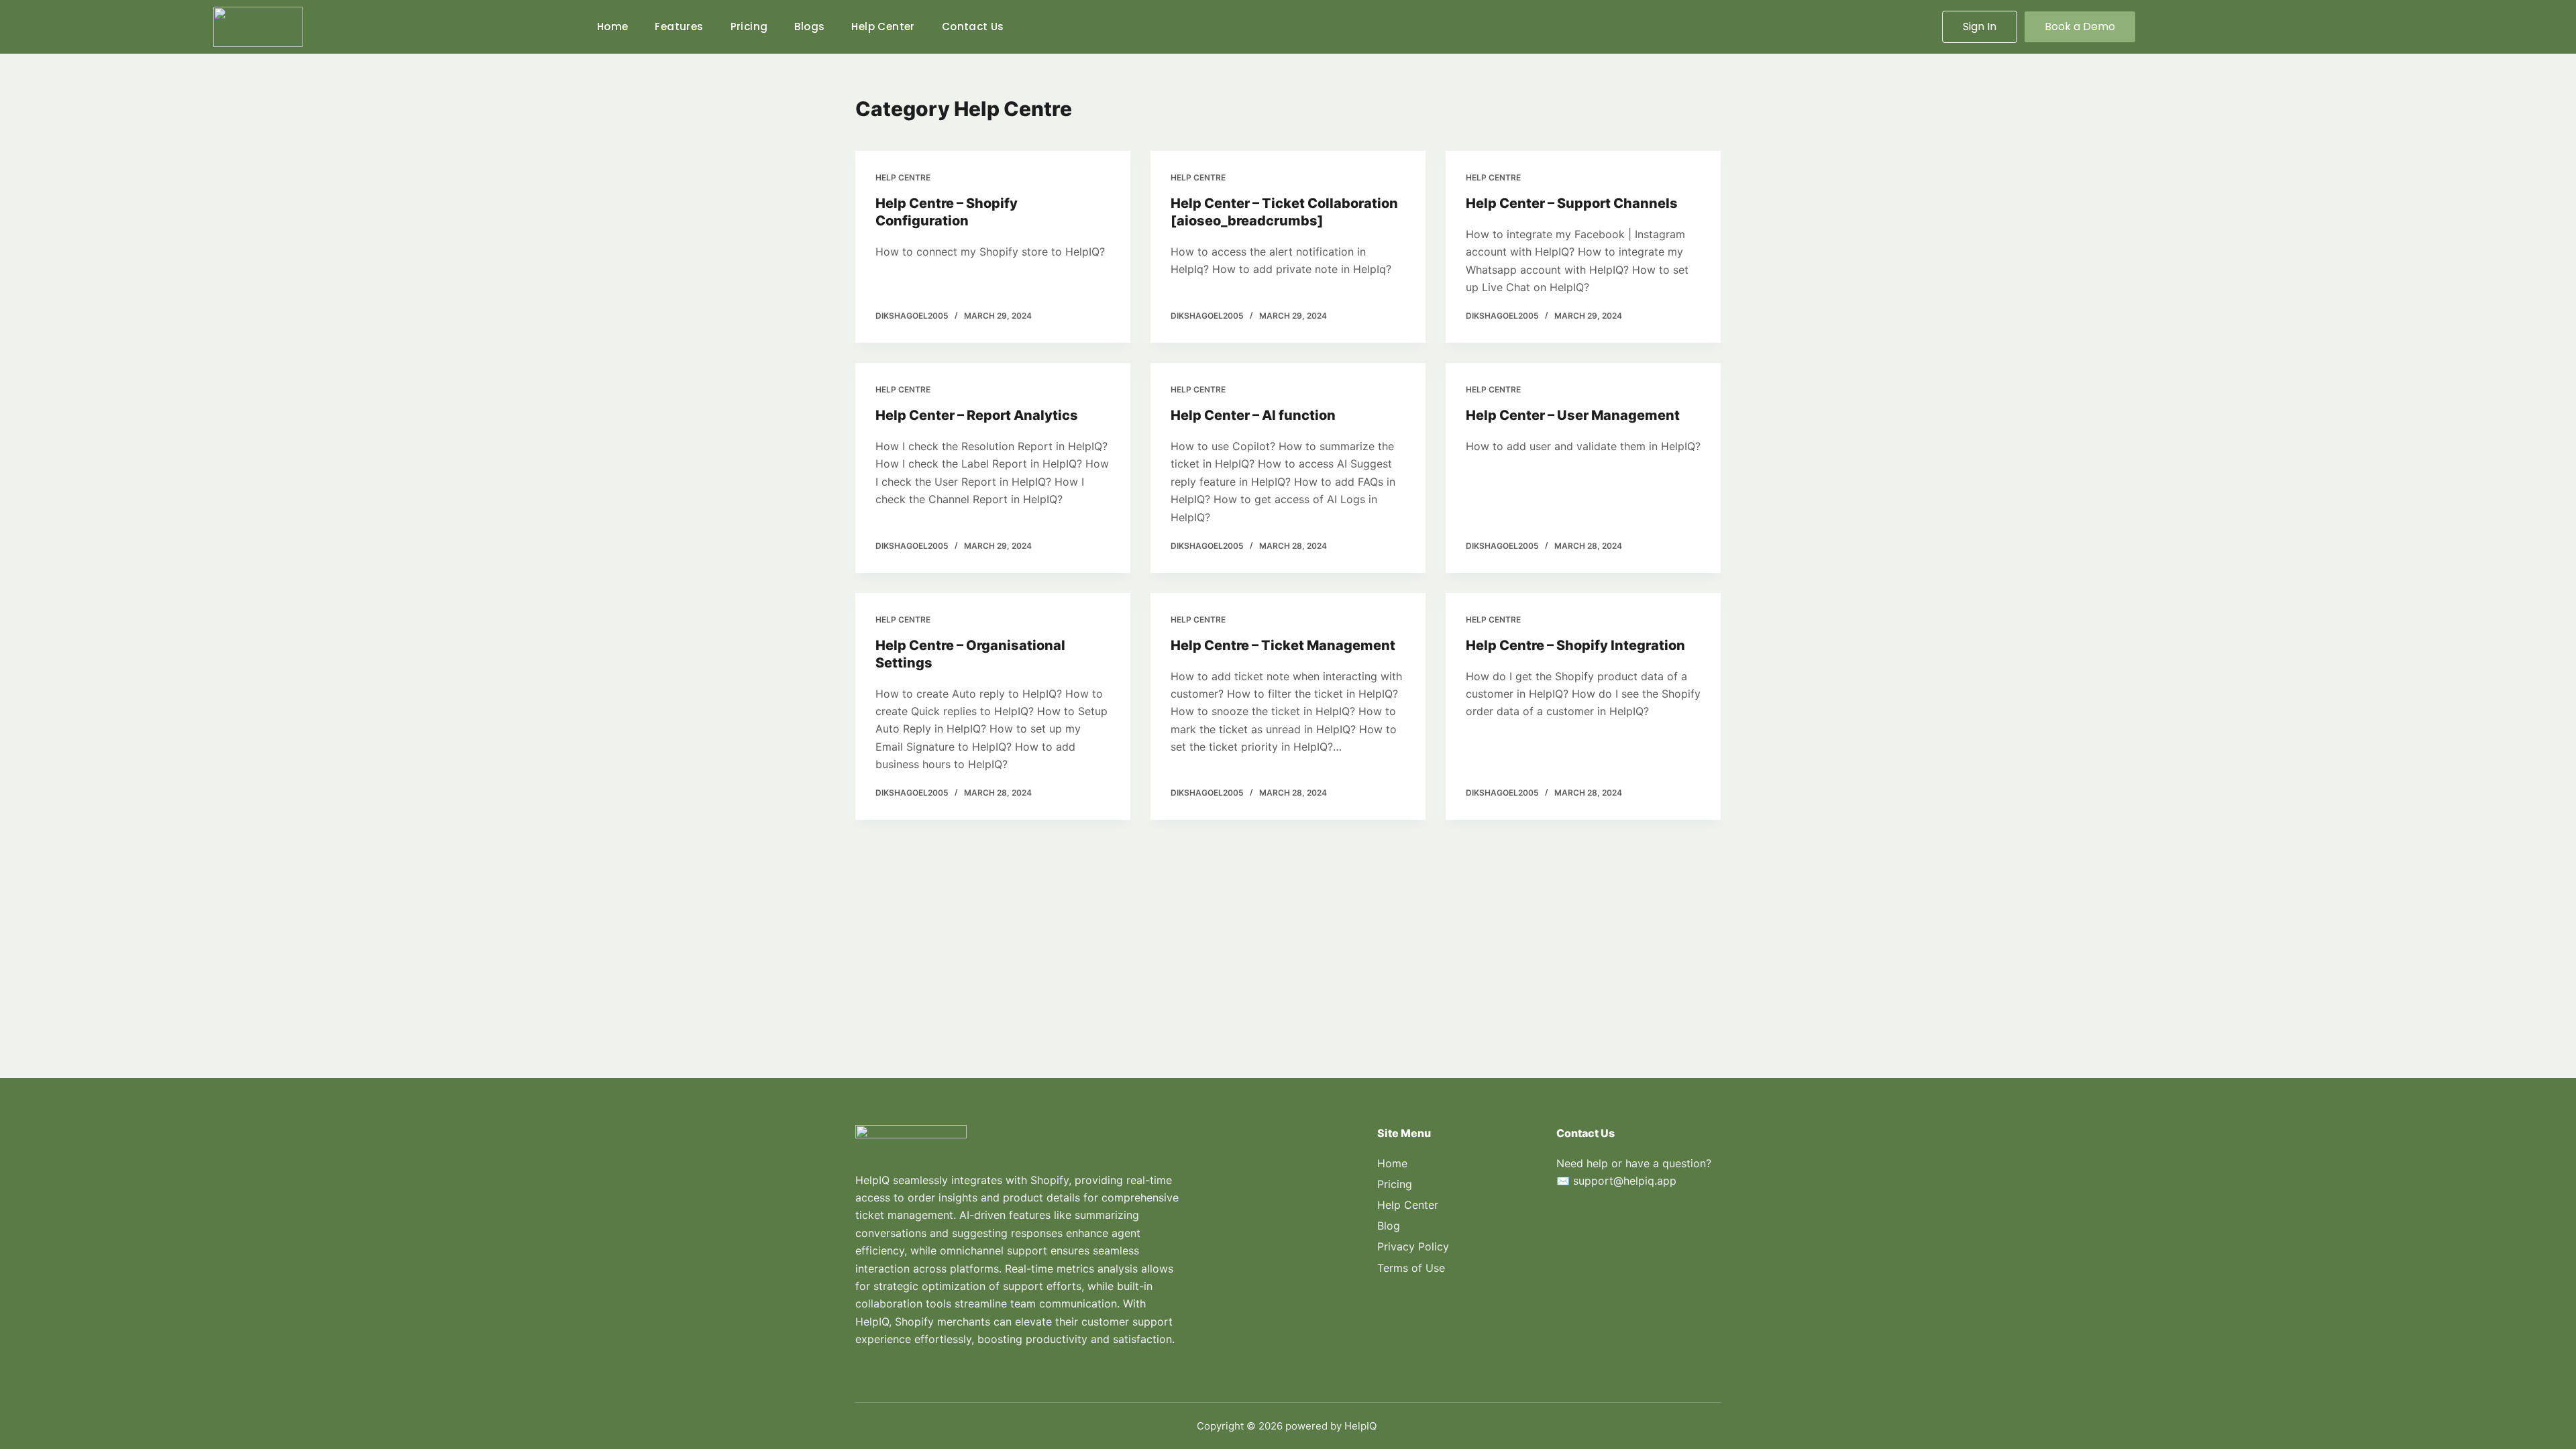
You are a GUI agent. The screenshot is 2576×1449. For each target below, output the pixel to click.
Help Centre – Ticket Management (1283, 645)
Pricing (749, 26)
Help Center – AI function (1253, 415)
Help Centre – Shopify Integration (1575, 645)
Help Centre (903, 177)
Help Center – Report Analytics (977, 415)
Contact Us (973, 26)
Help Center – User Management (1573, 415)
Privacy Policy (1413, 1246)
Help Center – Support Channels (1572, 203)
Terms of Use (1411, 1268)
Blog (1389, 1226)
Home (613, 26)
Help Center (883, 26)
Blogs (809, 26)
